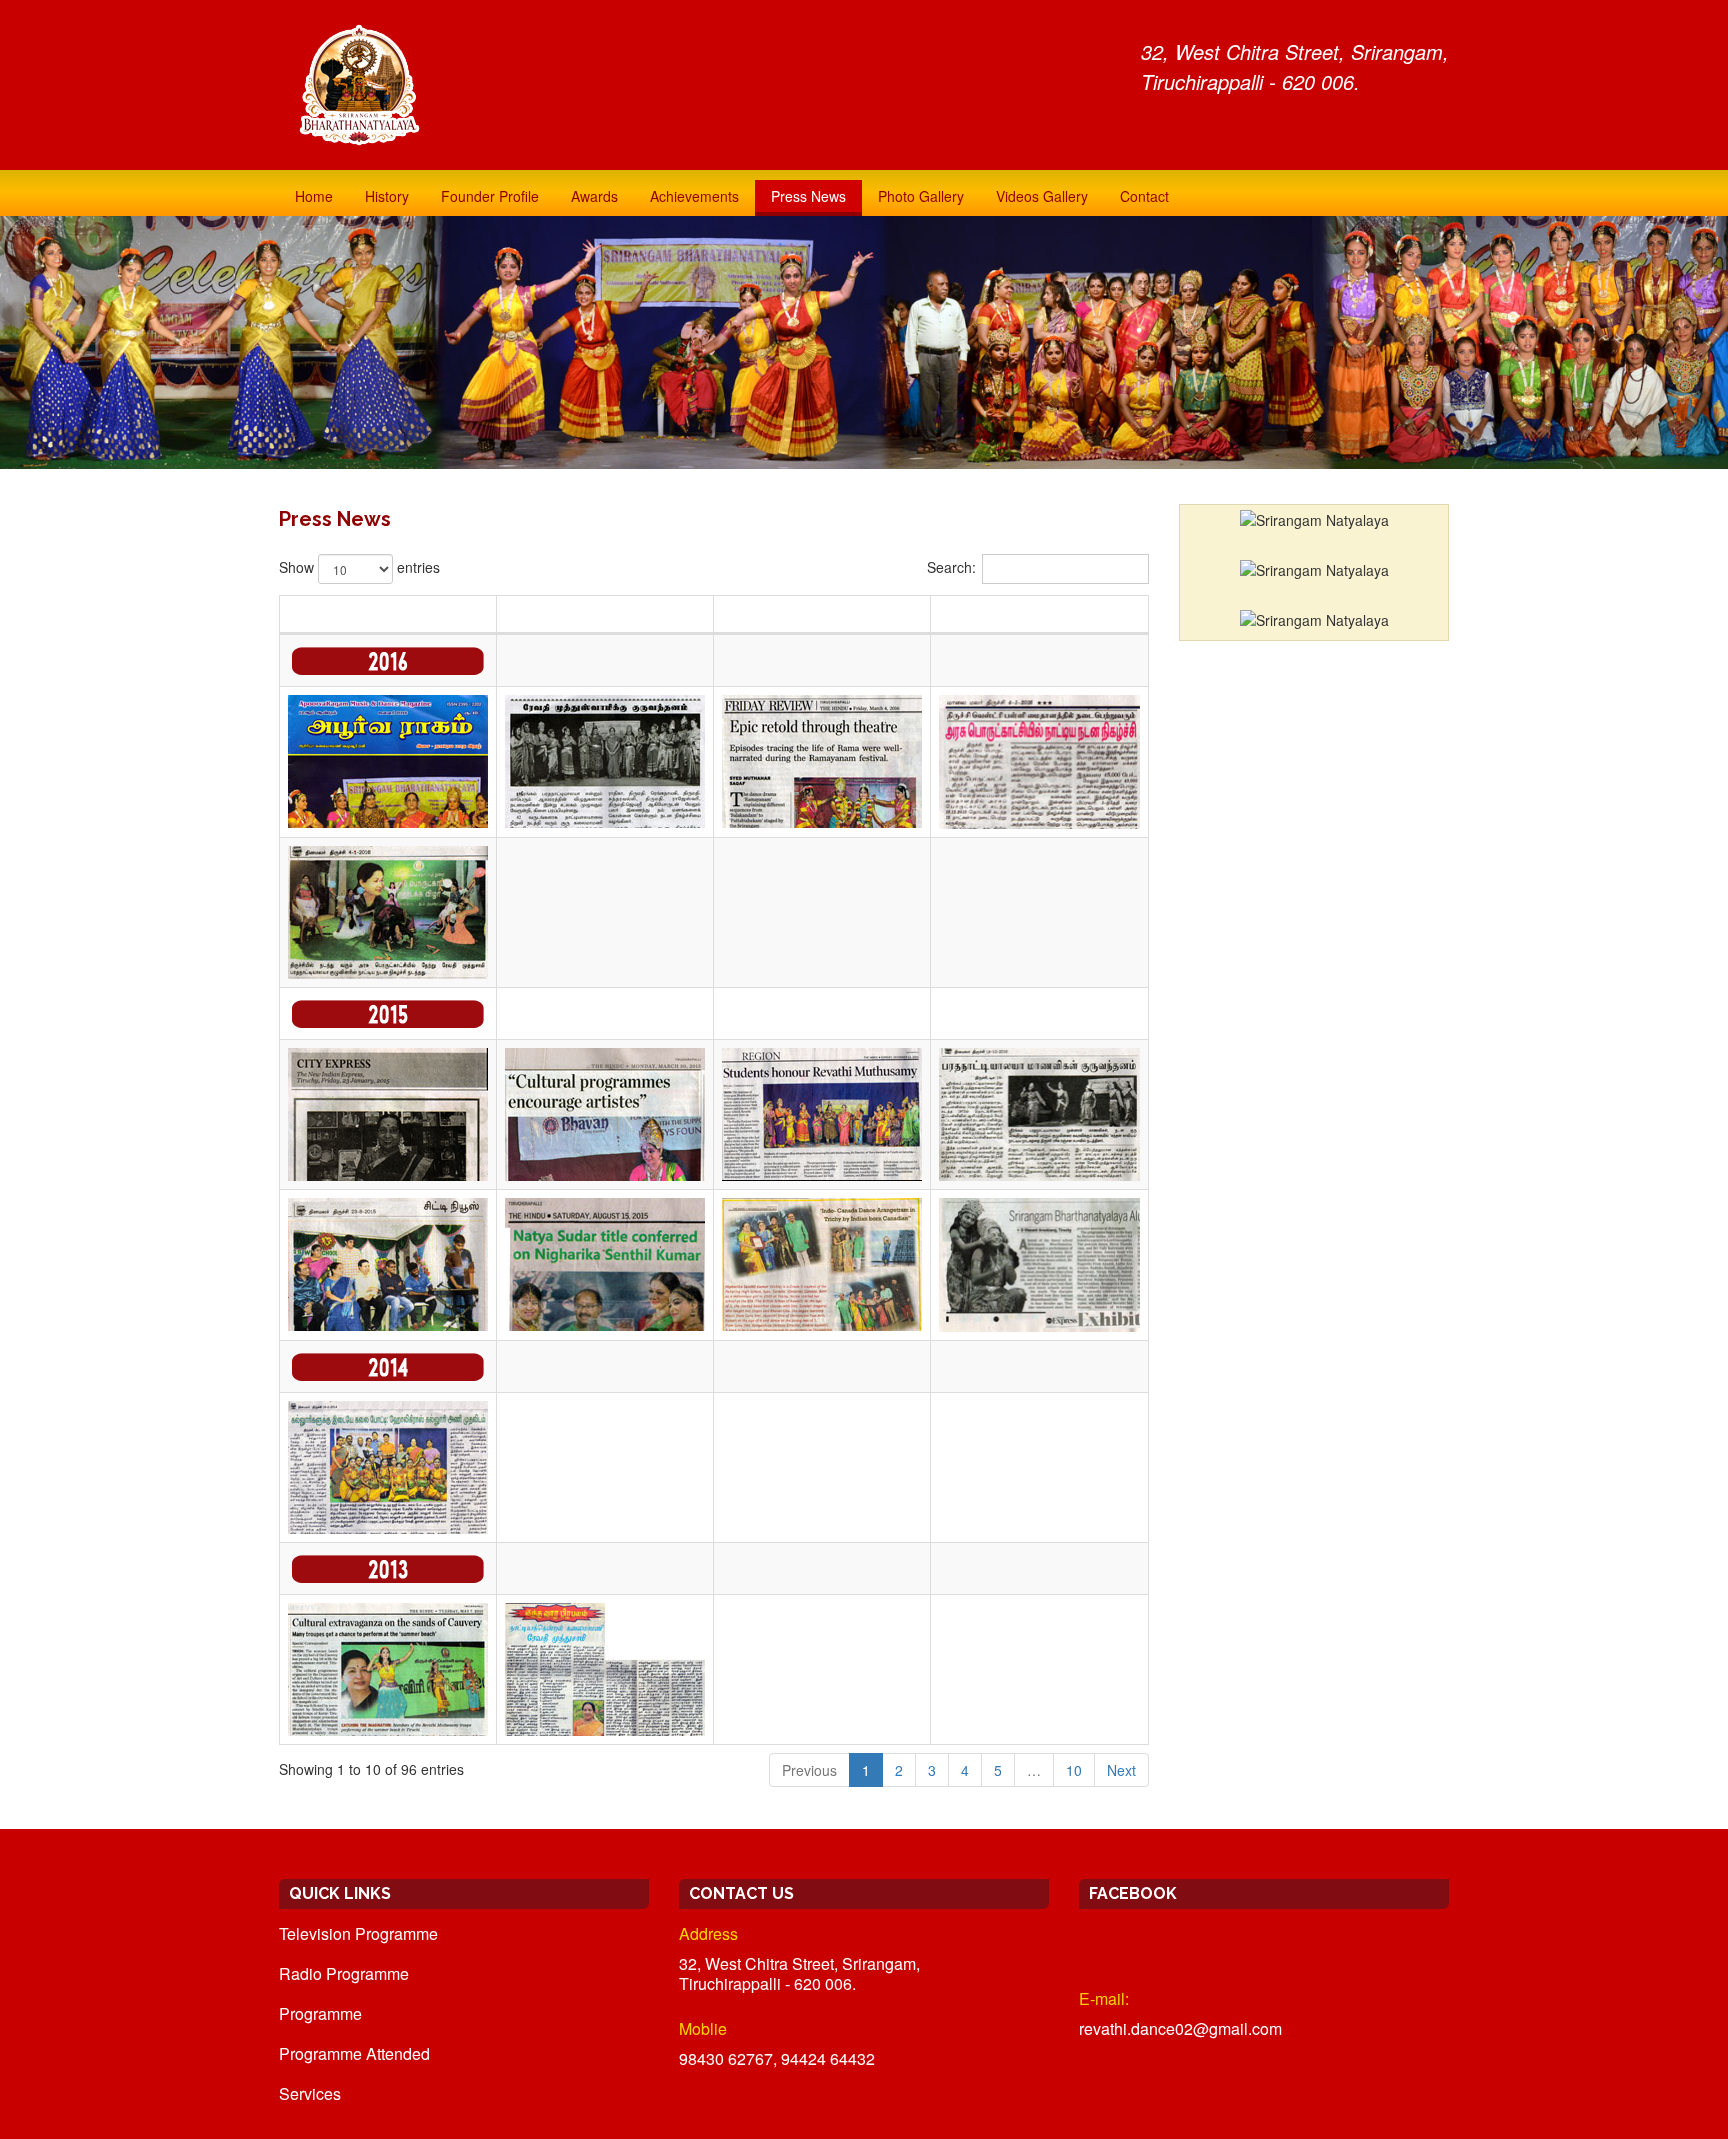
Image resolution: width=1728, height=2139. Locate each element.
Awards (594, 196)
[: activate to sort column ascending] (605, 615)
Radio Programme (344, 1973)
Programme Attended (354, 2053)
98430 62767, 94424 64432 (777, 2058)
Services (310, 2093)
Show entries (359, 567)
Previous (809, 1770)
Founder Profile (490, 196)
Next (1121, 1770)
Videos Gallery (1042, 196)
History (387, 196)
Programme (320, 2013)
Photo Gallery (921, 196)
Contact (1144, 196)
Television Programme (358, 1933)
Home (314, 196)
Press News (808, 196)
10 (1074, 1770)
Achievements (694, 196)
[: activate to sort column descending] (388, 615)
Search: (951, 567)
